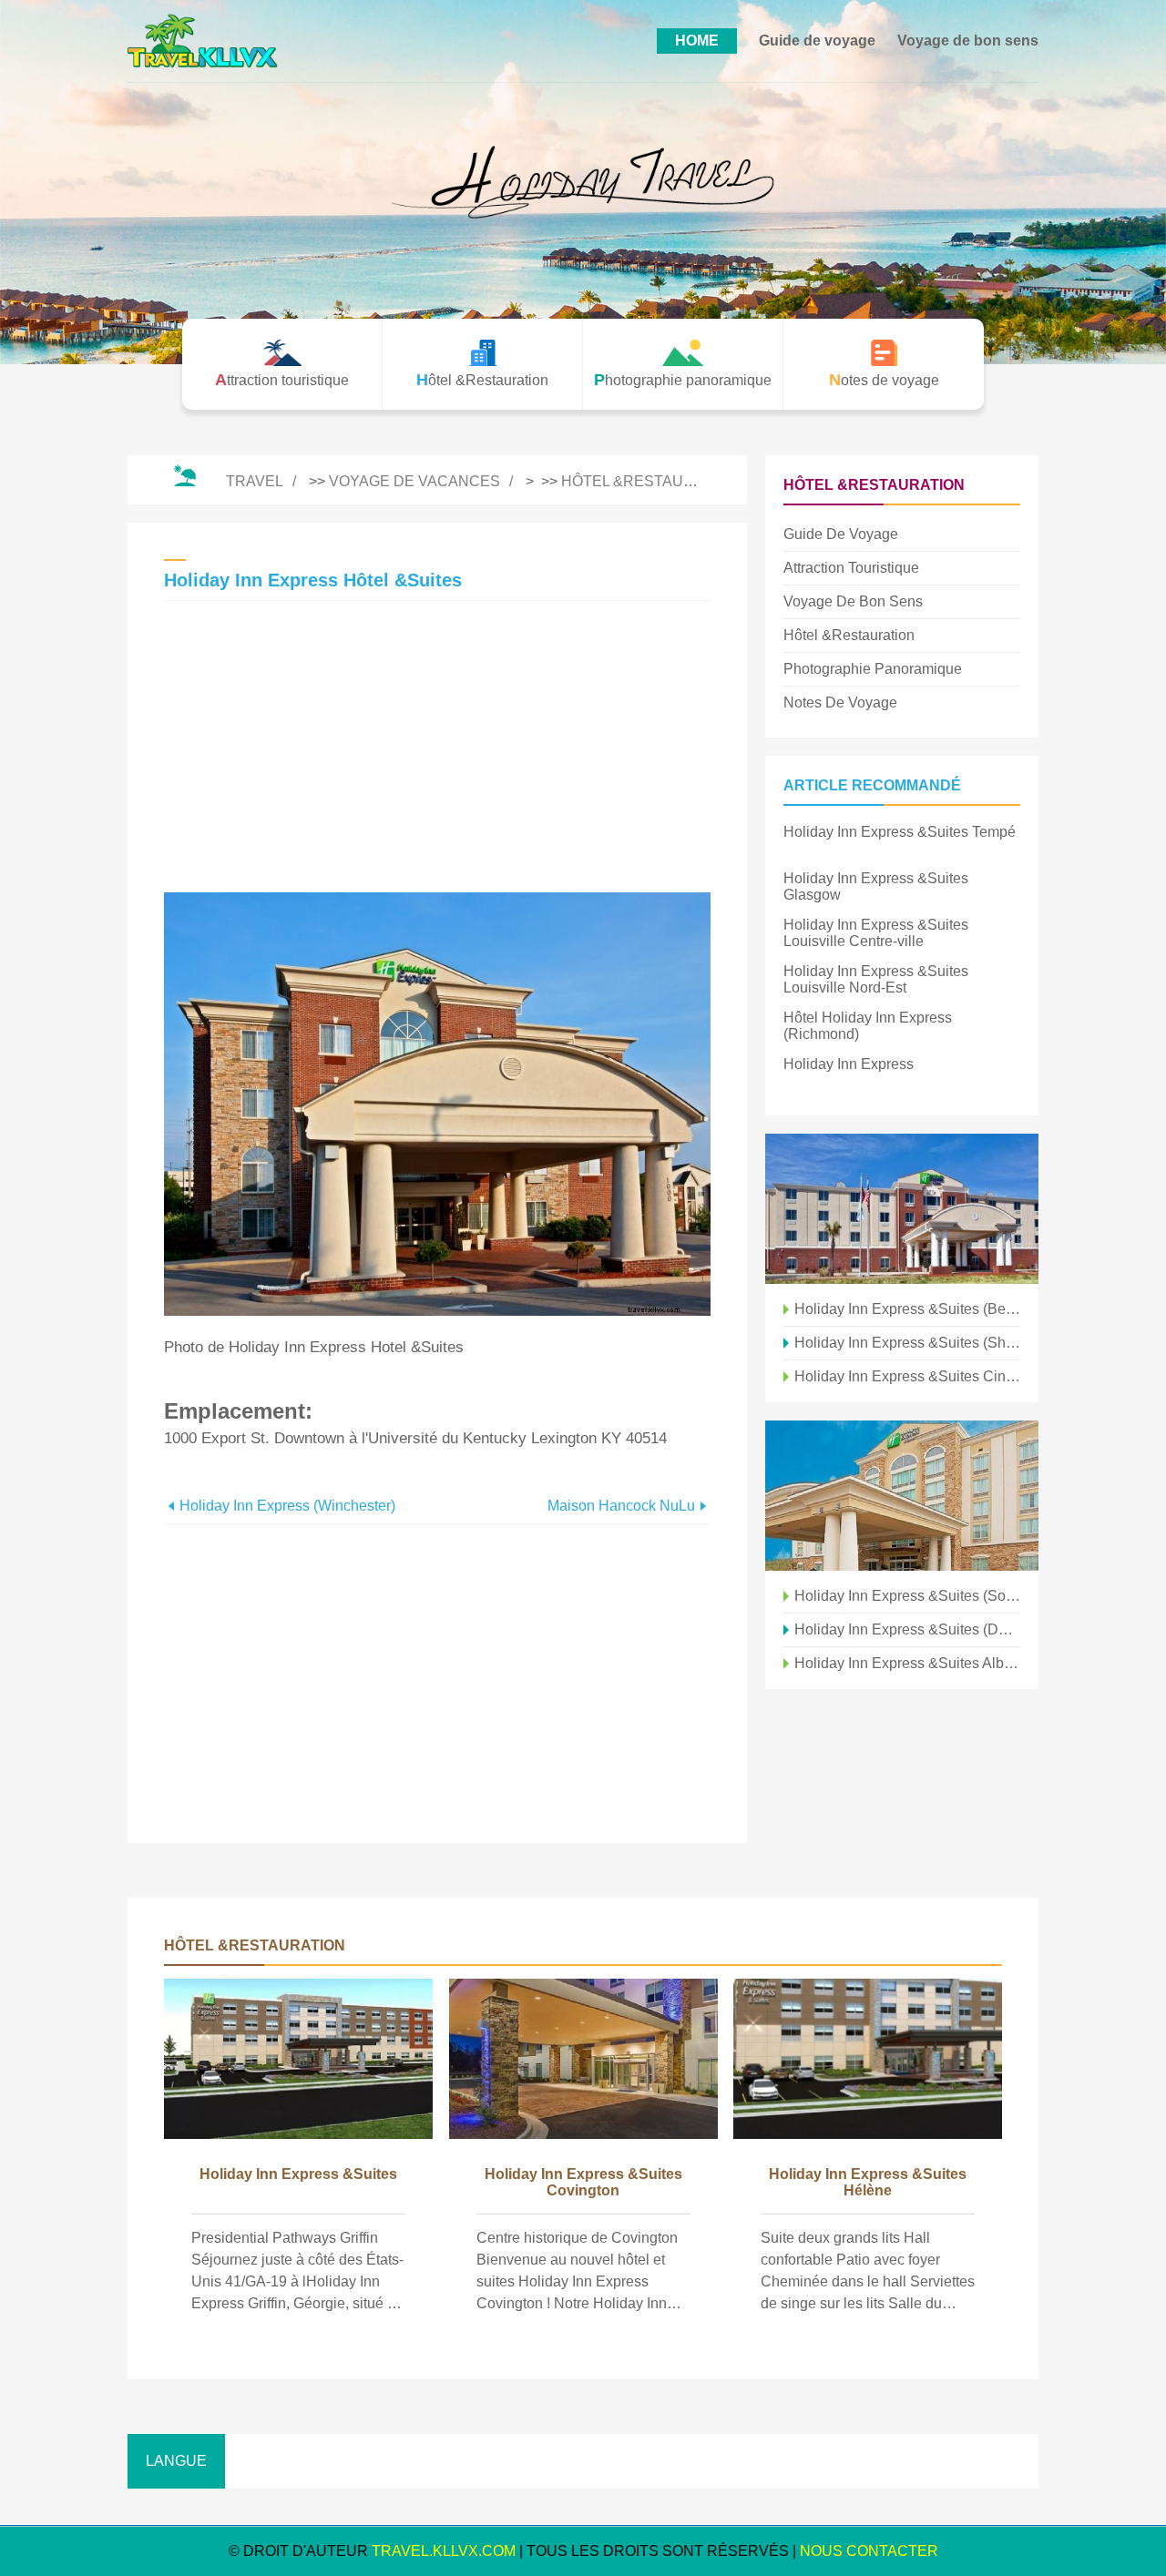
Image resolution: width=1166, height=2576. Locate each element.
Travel (255, 481)
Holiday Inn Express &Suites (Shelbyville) (907, 1343)
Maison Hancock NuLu (621, 1506)
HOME (697, 41)
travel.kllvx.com (444, 2551)
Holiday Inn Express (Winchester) (287, 1506)
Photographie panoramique (873, 669)
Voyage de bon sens (968, 41)
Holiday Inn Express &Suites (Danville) (907, 1629)
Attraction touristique (851, 568)
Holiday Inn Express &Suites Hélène (868, 2182)
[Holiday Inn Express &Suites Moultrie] (902, 1209)
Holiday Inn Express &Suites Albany (907, 1663)
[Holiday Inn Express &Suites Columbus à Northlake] (902, 1496)
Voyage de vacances (414, 481)
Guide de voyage (817, 41)
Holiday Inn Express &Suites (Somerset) (907, 1596)
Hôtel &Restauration (649, 481)
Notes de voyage (840, 703)
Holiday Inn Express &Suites (298, 2174)
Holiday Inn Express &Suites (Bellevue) (907, 1309)
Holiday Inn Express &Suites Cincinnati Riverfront (907, 1376)
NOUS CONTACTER (869, 2551)
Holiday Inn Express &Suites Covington (583, 2182)
